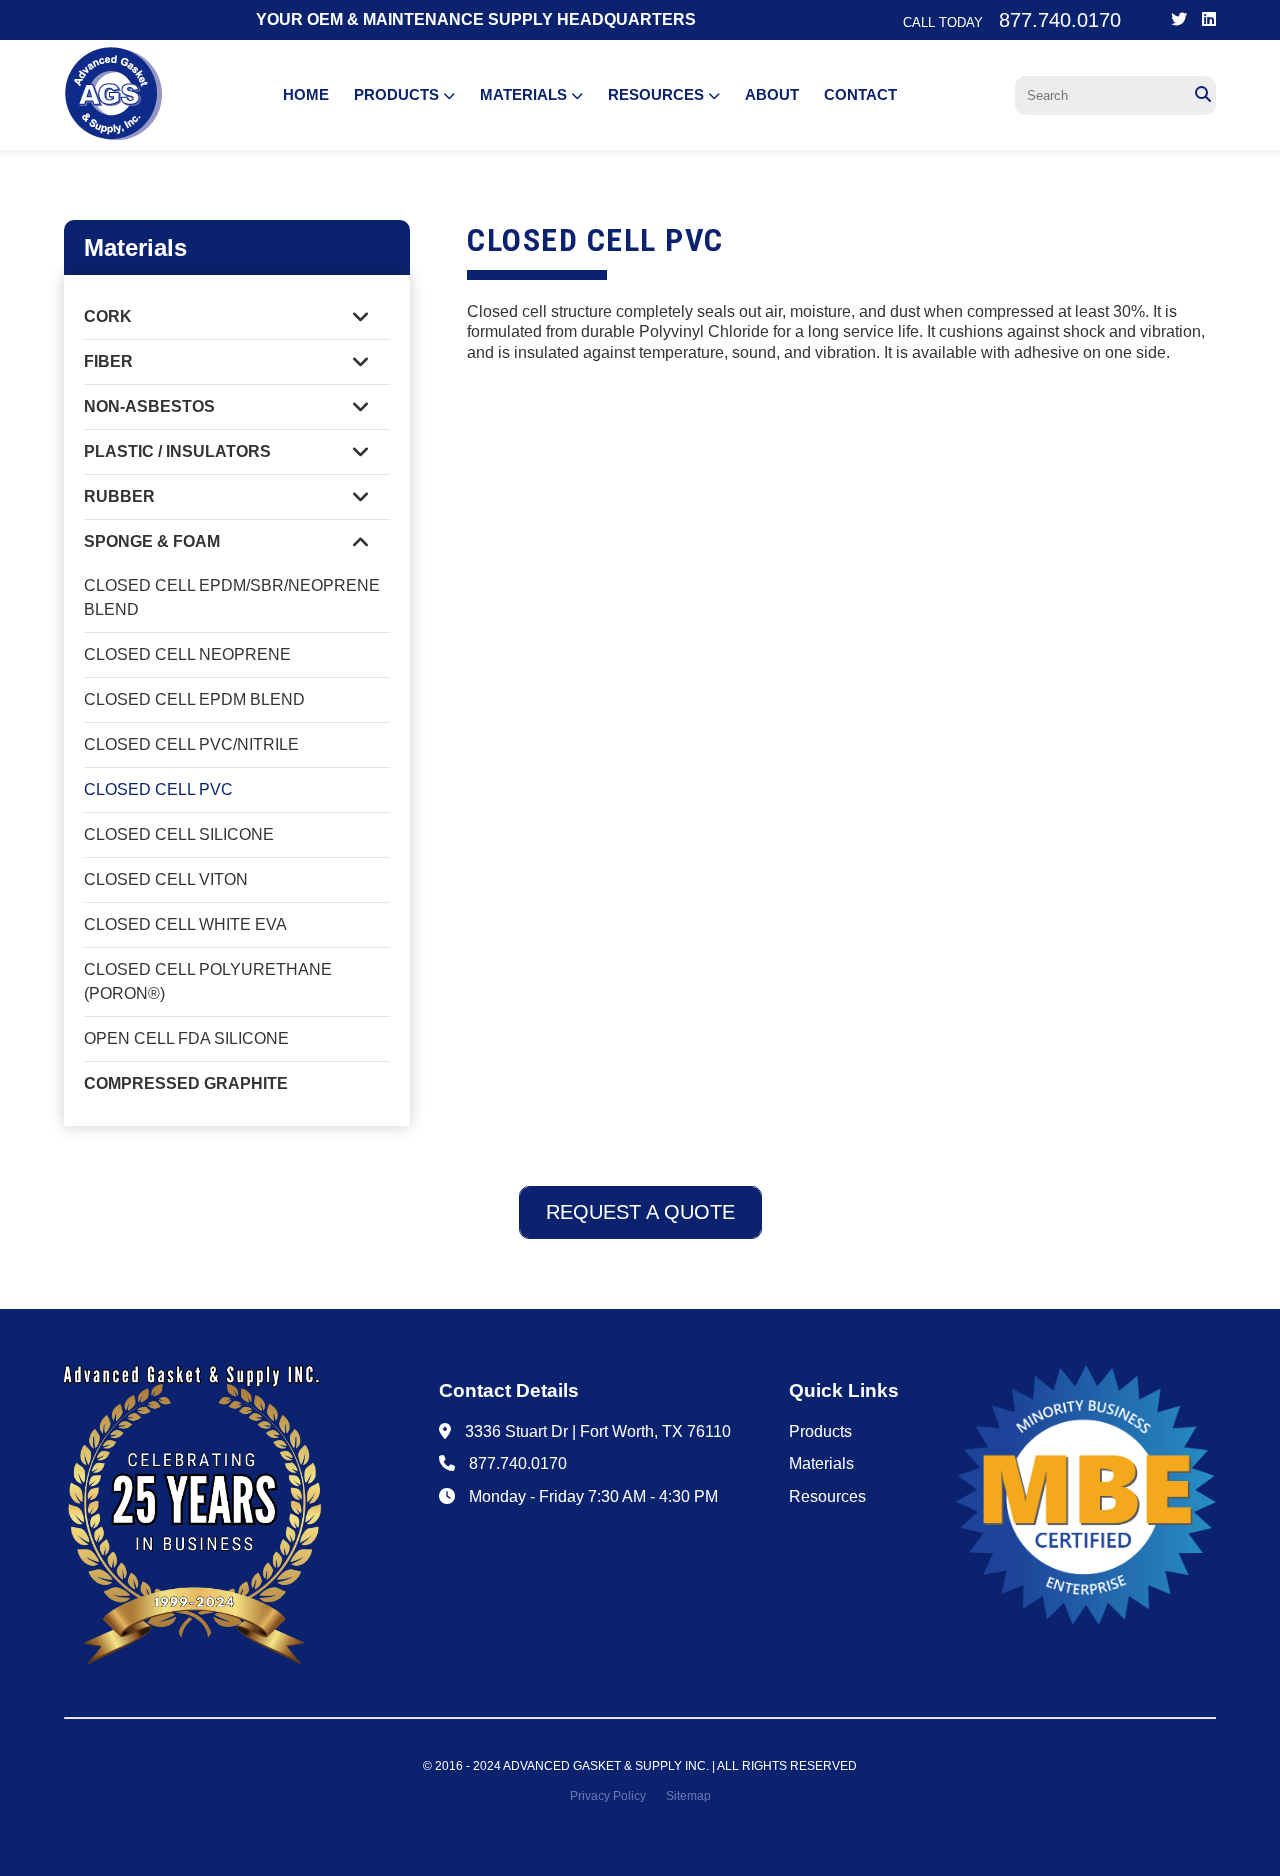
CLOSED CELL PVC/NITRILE (191, 744)
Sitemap (688, 1796)
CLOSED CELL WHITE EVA (185, 924)
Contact (860, 94)
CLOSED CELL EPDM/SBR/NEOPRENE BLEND (232, 597)
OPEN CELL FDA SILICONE (186, 1038)
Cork (108, 316)
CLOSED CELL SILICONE (179, 834)
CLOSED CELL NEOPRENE (187, 654)
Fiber (108, 361)
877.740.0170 (518, 1463)
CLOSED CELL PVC (158, 789)
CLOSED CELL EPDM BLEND (194, 699)
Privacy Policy (608, 1796)
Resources (658, 94)
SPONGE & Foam (152, 541)
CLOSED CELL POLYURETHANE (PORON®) (208, 981)
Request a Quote (640, 1212)
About (772, 94)
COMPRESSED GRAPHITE (186, 1083)
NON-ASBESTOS (149, 406)
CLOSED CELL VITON (166, 879)
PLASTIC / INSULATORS (177, 451)
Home (306, 94)
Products (398, 94)
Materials (525, 94)
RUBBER (119, 496)
